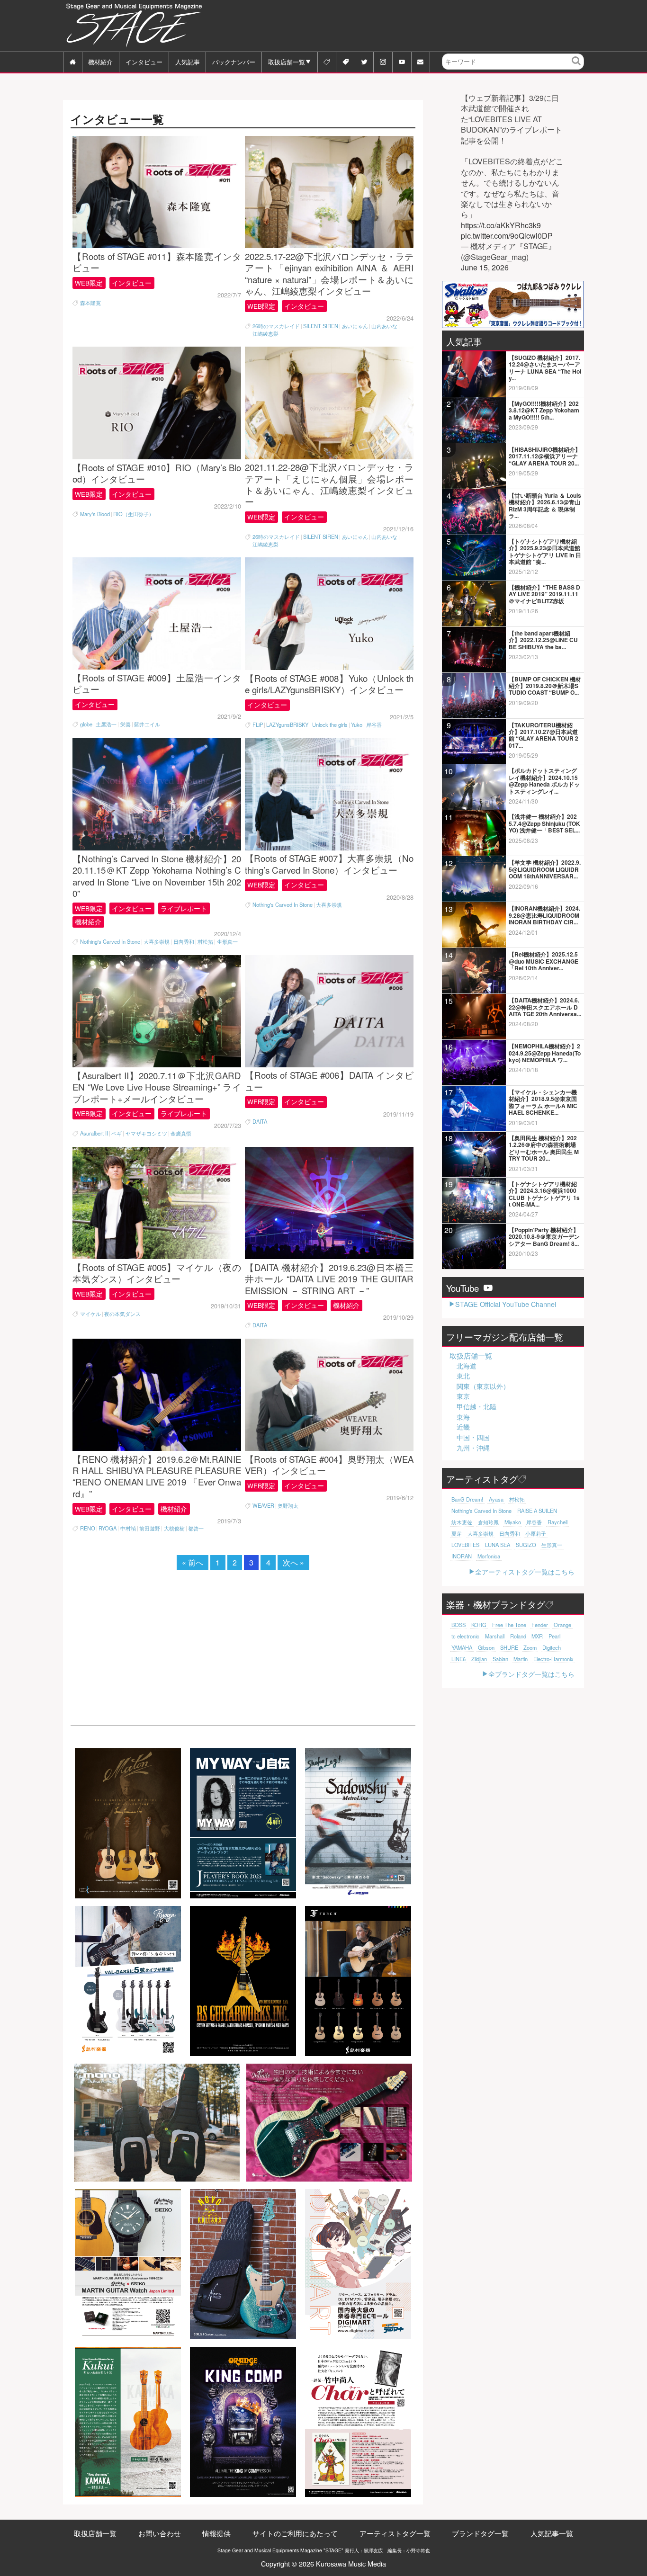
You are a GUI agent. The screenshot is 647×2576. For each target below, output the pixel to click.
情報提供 (216, 2533)
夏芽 (457, 1533)
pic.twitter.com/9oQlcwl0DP (507, 236)
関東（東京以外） (483, 1386)
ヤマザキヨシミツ (146, 1133)
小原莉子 (536, 1533)
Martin (521, 1659)
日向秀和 (184, 942)
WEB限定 (89, 283)
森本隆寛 (90, 303)
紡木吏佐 (462, 1522)
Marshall (495, 1636)
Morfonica (489, 1556)
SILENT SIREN (321, 326)
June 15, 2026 (485, 268)
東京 (463, 1396)
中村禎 (128, 1528)
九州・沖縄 (473, 1448)
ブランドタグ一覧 (480, 2533)
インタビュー (144, 62)
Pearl (554, 1636)
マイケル (90, 1314)
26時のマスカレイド (276, 326)
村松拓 (205, 942)
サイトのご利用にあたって (295, 2533)
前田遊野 (150, 1528)
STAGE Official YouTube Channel (506, 1304)
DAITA (260, 1122)
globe (86, 724)
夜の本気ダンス (122, 1314)
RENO (88, 1528)
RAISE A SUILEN (537, 1511)
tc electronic (465, 1636)
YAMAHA (462, 1647)
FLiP (258, 725)
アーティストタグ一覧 (395, 2533)
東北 (463, 1376)
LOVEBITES (465, 1545)
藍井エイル (147, 724)
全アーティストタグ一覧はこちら (525, 1571)
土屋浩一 (106, 724)
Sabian (500, 1659)
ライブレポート (184, 908)
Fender (540, 1625)
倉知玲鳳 (488, 1522)
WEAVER (263, 1506)
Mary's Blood (95, 514)
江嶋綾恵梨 (265, 334)
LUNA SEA (498, 1545)
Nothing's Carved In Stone (110, 942)
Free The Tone (509, 1625)
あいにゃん (355, 326)
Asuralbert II (94, 1133)
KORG (479, 1625)
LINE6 (458, 1659)
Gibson (486, 1647)
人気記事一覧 (552, 2533)
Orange (562, 1625)
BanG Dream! (467, 1499)
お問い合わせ (160, 2533)
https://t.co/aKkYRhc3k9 (501, 225)
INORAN (462, 1556)
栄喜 (126, 724)
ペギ (117, 1133)
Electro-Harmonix (553, 1659)
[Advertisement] (412, 26)
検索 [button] (577, 68)
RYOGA (108, 1528)
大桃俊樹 (174, 1528)
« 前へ (193, 1562)
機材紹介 (100, 62)
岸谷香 (374, 725)
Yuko (357, 725)
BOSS (458, 1625)
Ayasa (496, 1499)
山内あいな (384, 326)
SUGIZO (526, 1545)
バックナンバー (234, 62)
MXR (537, 1636)
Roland (518, 1636)
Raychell (557, 1522)
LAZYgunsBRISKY (287, 725)
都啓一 (196, 1528)
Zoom (530, 1647)
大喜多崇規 (157, 942)
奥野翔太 (288, 1506)
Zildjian (479, 1659)
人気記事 (188, 62)
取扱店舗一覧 (287, 62)
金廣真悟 (181, 1133)
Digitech (552, 1647)
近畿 (463, 1427)
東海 (463, 1417)
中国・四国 (473, 1437)
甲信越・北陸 (476, 1406)
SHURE (509, 1647)
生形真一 (227, 942)
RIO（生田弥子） (134, 514)
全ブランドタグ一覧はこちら (531, 1674)
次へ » (293, 1562)
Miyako (513, 1522)
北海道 (467, 1366)
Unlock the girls (330, 725)
